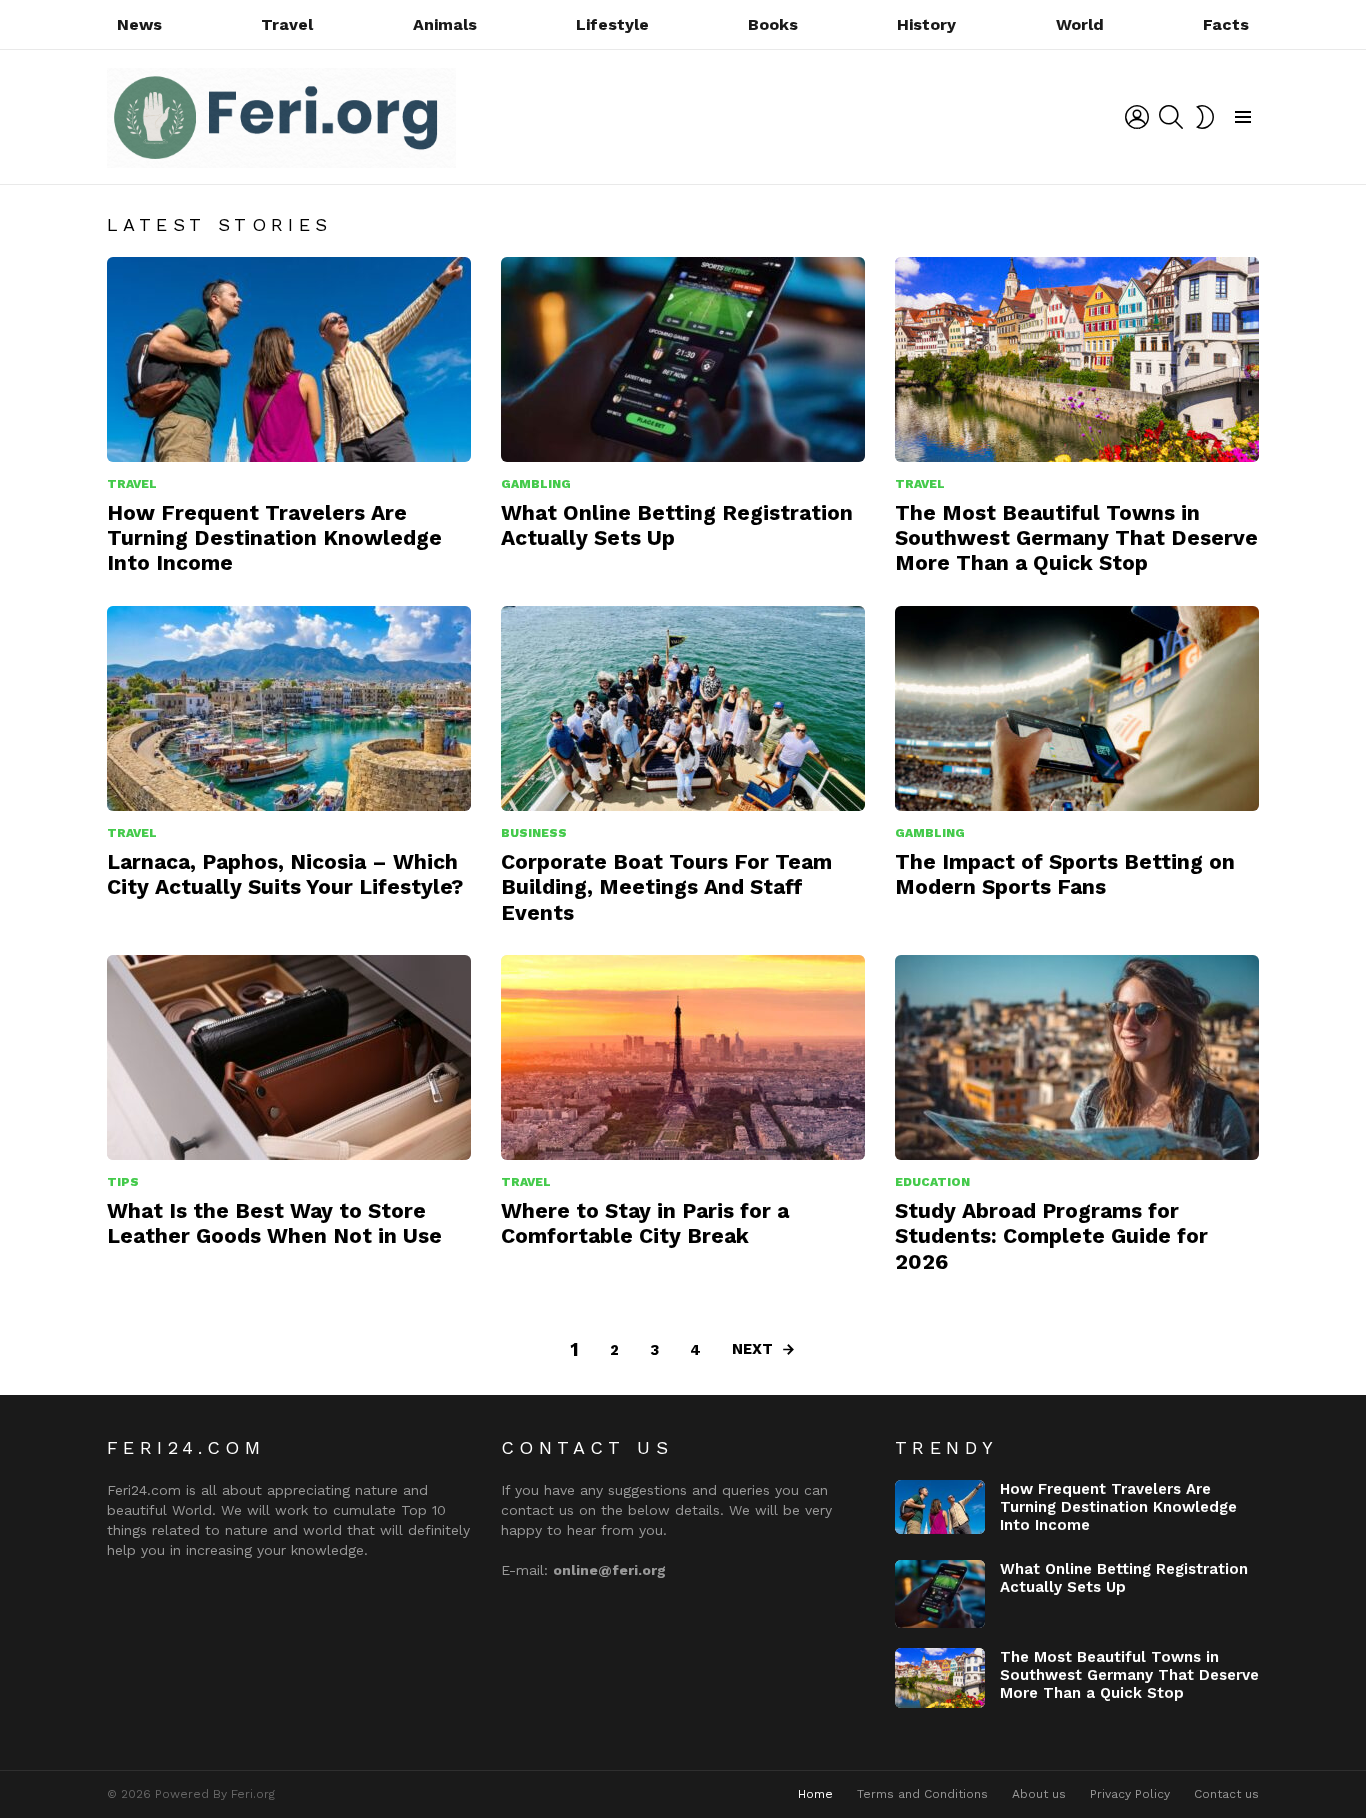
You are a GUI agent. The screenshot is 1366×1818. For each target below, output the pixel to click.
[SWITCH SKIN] (1205, 117)
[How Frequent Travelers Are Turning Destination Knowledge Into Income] (289, 359)
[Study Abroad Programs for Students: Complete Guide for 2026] (1077, 1057)
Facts (1226, 24)
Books (773, 24)
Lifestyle (612, 24)
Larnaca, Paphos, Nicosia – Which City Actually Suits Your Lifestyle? (285, 874)
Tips (123, 1182)
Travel (287, 24)
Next (752, 1349)
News (139, 24)
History (926, 24)
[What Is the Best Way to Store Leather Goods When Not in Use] (289, 1057)
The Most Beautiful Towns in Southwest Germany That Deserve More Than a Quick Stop (1076, 538)
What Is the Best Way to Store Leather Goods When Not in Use (274, 1223)
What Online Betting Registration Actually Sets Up (1124, 1578)
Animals (445, 24)
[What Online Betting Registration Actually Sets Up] (683, 359)
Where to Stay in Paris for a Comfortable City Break (645, 1223)
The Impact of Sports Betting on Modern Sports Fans (1065, 874)
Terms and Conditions (922, 1794)
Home (815, 1794)
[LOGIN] (1137, 117)
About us (1039, 1794)
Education (932, 1182)
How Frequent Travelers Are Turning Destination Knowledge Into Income (274, 538)
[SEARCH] (1171, 117)
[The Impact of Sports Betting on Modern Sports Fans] (1077, 708)
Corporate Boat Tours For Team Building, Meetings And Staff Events (666, 887)
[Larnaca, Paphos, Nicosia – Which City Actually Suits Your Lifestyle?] (289, 708)
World (1080, 24)
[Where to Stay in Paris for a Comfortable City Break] (683, 1057)
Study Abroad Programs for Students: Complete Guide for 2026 (1051, 1236)
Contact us (1226, 1794)
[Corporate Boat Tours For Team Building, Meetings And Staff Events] (683, 708)
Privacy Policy (1130, 1794)
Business (534, 833)
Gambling (536, 484)
